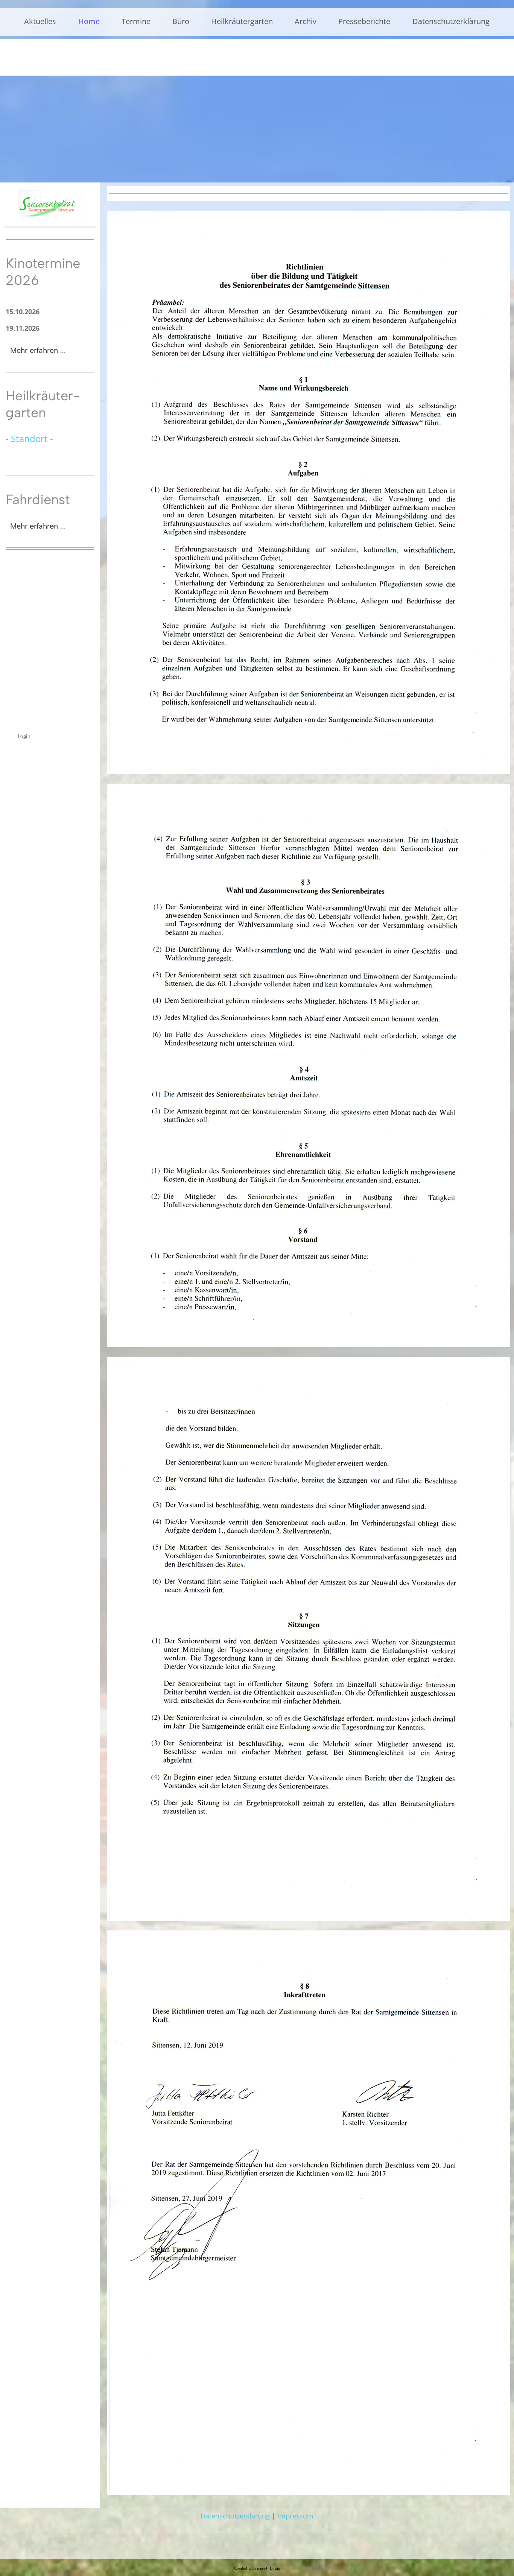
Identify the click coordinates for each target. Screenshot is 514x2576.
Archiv (306, 21)
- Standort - (29, 438)
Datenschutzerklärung (451, 21)
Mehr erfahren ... (38, 350)
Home (89, 21)
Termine (136, 21)
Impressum (295, 2516)
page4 (262, 2568)
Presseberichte (364, 21)
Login (24, 736)
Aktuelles (40, 21)
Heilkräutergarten (242, 21)
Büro (181, 21)
